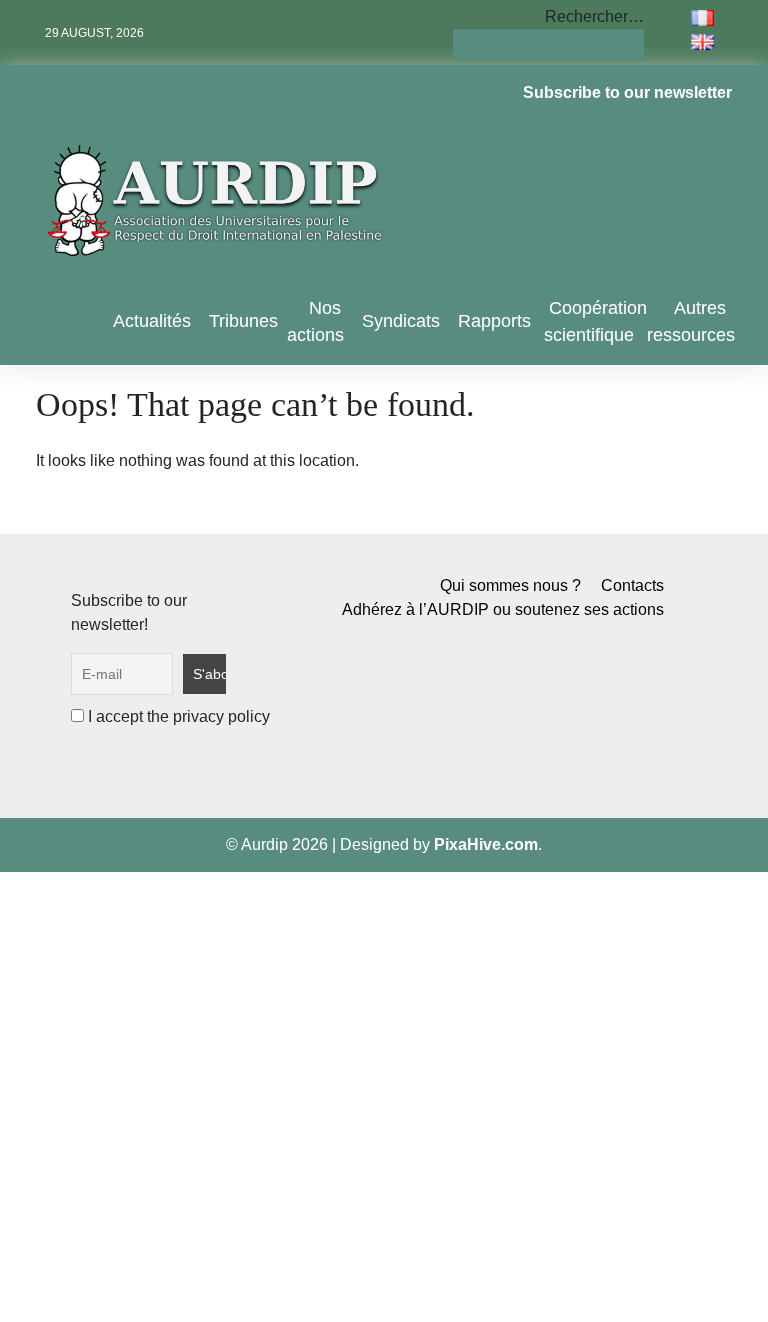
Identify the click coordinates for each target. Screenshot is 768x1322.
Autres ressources (691, 321)
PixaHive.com (486, 844)
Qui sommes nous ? (510, 585)
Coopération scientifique (595, 321)
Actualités (152, 321)
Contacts (632, 585)
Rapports (494, 321)
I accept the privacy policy (177, 716)
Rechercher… (594, 16)
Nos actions (315, 321)
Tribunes (243, 321)
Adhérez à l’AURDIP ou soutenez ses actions (503, 609)
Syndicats (401, 321)
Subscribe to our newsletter (627, 92)
